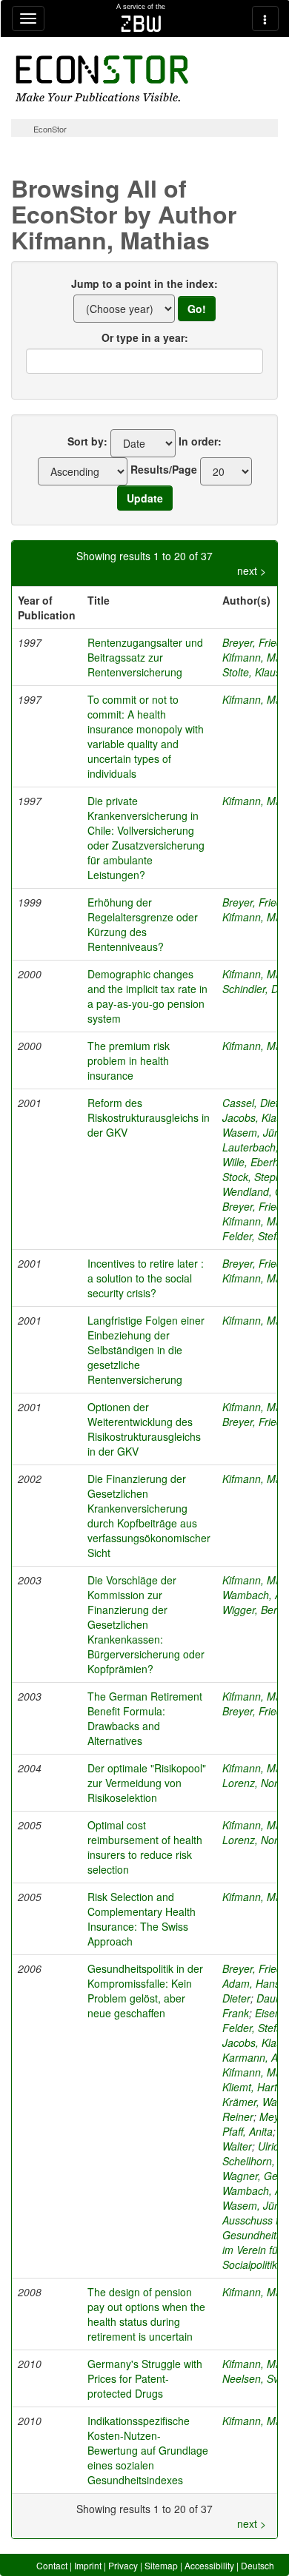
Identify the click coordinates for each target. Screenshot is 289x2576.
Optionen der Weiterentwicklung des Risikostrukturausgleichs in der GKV (144, 1429)
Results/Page (164, 469)
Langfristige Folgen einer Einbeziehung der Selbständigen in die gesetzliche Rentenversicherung (146, 1350)
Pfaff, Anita (248, 2131)
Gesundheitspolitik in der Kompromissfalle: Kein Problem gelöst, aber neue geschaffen (145, 1991)
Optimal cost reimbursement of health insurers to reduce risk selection (145, 1847)
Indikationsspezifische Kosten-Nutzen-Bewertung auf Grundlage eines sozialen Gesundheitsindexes (148, 2450)
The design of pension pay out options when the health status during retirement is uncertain (146, 2314)
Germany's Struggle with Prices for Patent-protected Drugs (145, 2378)
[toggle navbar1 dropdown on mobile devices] (28, 19)
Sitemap (161, 2565)
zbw (141, 24)
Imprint (88, 2565)
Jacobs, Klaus (255, 1117)
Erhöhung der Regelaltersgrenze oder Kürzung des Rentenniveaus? (143, 924)
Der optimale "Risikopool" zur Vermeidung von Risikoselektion (147, 1783)
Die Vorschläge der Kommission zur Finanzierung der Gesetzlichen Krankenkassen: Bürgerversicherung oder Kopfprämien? (146, 1624)
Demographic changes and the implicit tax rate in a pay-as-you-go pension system (147, 996)
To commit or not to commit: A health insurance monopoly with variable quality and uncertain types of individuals (146, 736)
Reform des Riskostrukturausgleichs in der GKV (149, 1117)
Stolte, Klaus (252, 672)
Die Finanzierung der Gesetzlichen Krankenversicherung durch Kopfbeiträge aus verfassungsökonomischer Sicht (149, 1516)
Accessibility (209, 2565)
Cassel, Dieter (255, 1103)
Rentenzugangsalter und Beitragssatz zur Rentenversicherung (145, 657)
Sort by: (87, 441)
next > (252, 571)
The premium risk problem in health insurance (129, 1060)
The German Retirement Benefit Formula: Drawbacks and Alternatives (145, 1718)
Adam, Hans (251, 1983)
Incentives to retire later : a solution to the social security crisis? (146, 1278)
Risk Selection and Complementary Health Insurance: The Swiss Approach (142, 1919)
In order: (200, 441)
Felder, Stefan (255, 1236)
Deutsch (258, 2565)
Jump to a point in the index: (144, 283)
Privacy (123, 2565)
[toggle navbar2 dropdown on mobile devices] (265, 19)
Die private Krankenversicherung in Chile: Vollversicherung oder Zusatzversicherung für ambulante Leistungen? (146, 838)
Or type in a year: (145, 337)
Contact (52, 2565)
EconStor (50, 129)
